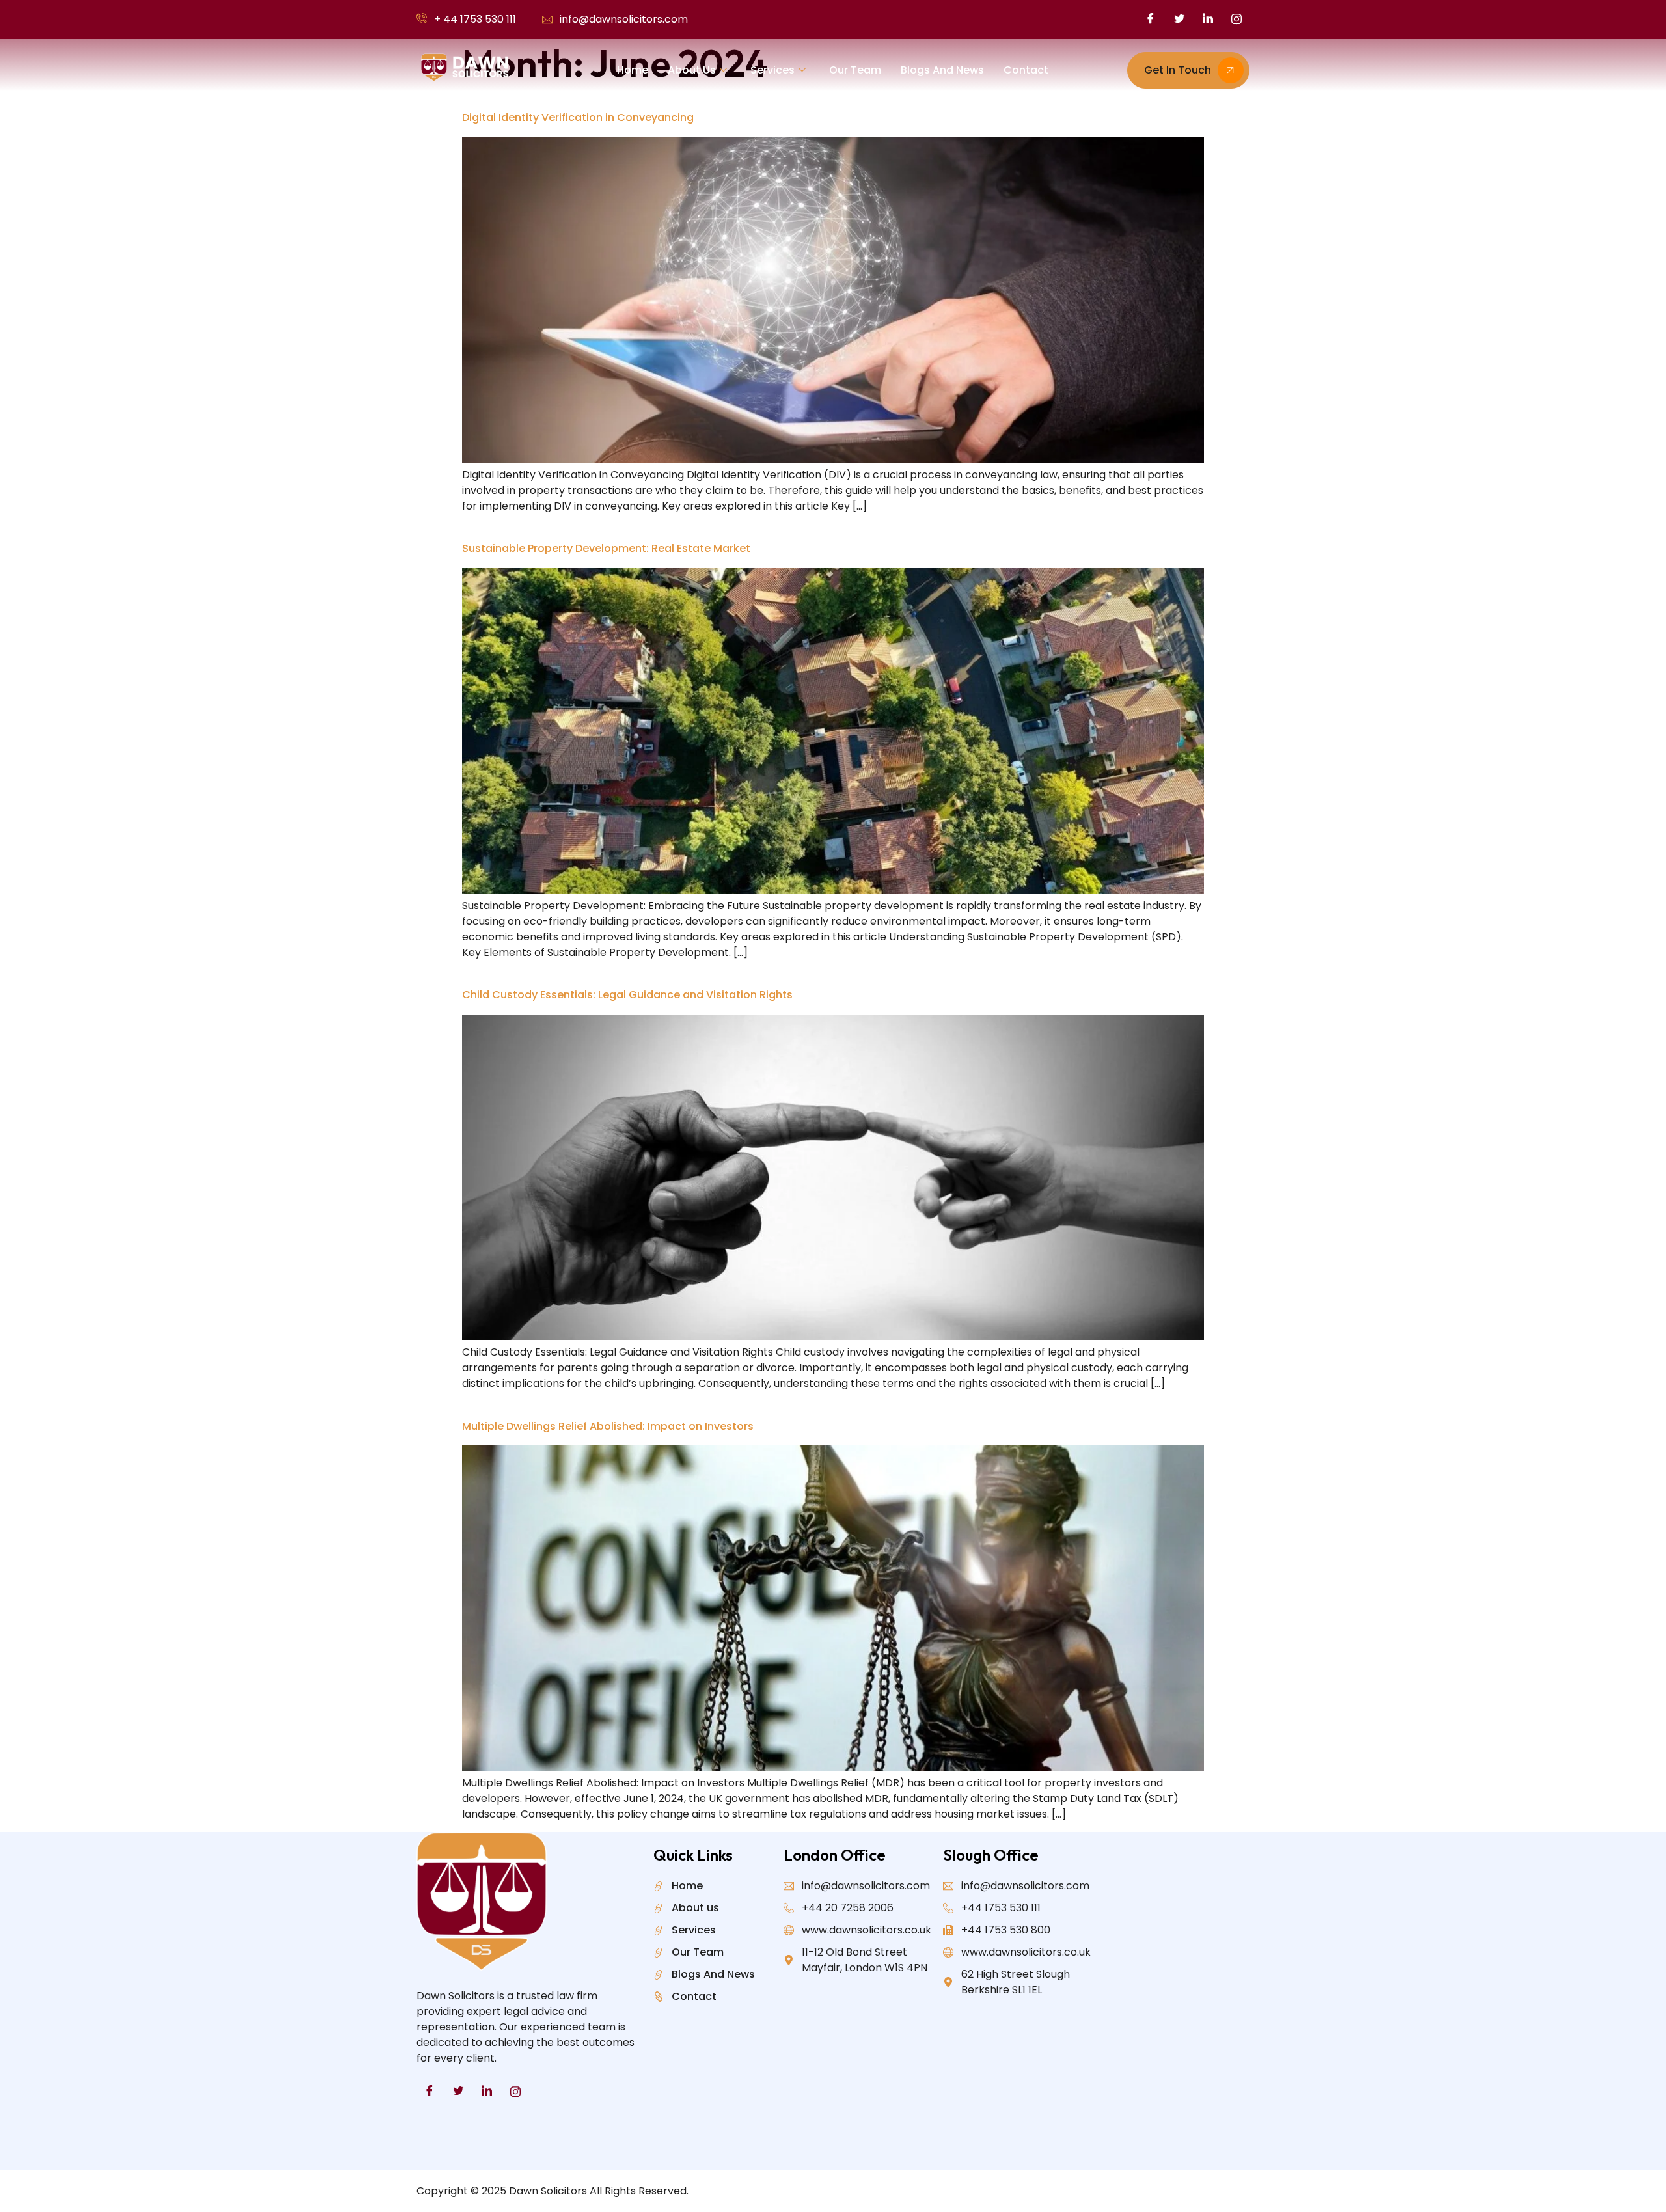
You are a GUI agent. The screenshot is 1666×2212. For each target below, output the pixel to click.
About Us (692, 70)
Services (772, 70)
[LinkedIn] (1208, 20)
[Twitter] (1179, 20)
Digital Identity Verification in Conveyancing (578, 117)
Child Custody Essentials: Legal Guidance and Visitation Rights (627, 995)
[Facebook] (1151, 20)
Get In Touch (1178, 70)
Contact (1026, 70)
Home (633, 70)
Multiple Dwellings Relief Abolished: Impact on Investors (608, 1426)
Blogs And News (942, 70)
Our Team (855, 70)
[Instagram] (1236, 20)
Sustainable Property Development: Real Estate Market (606, 548)
